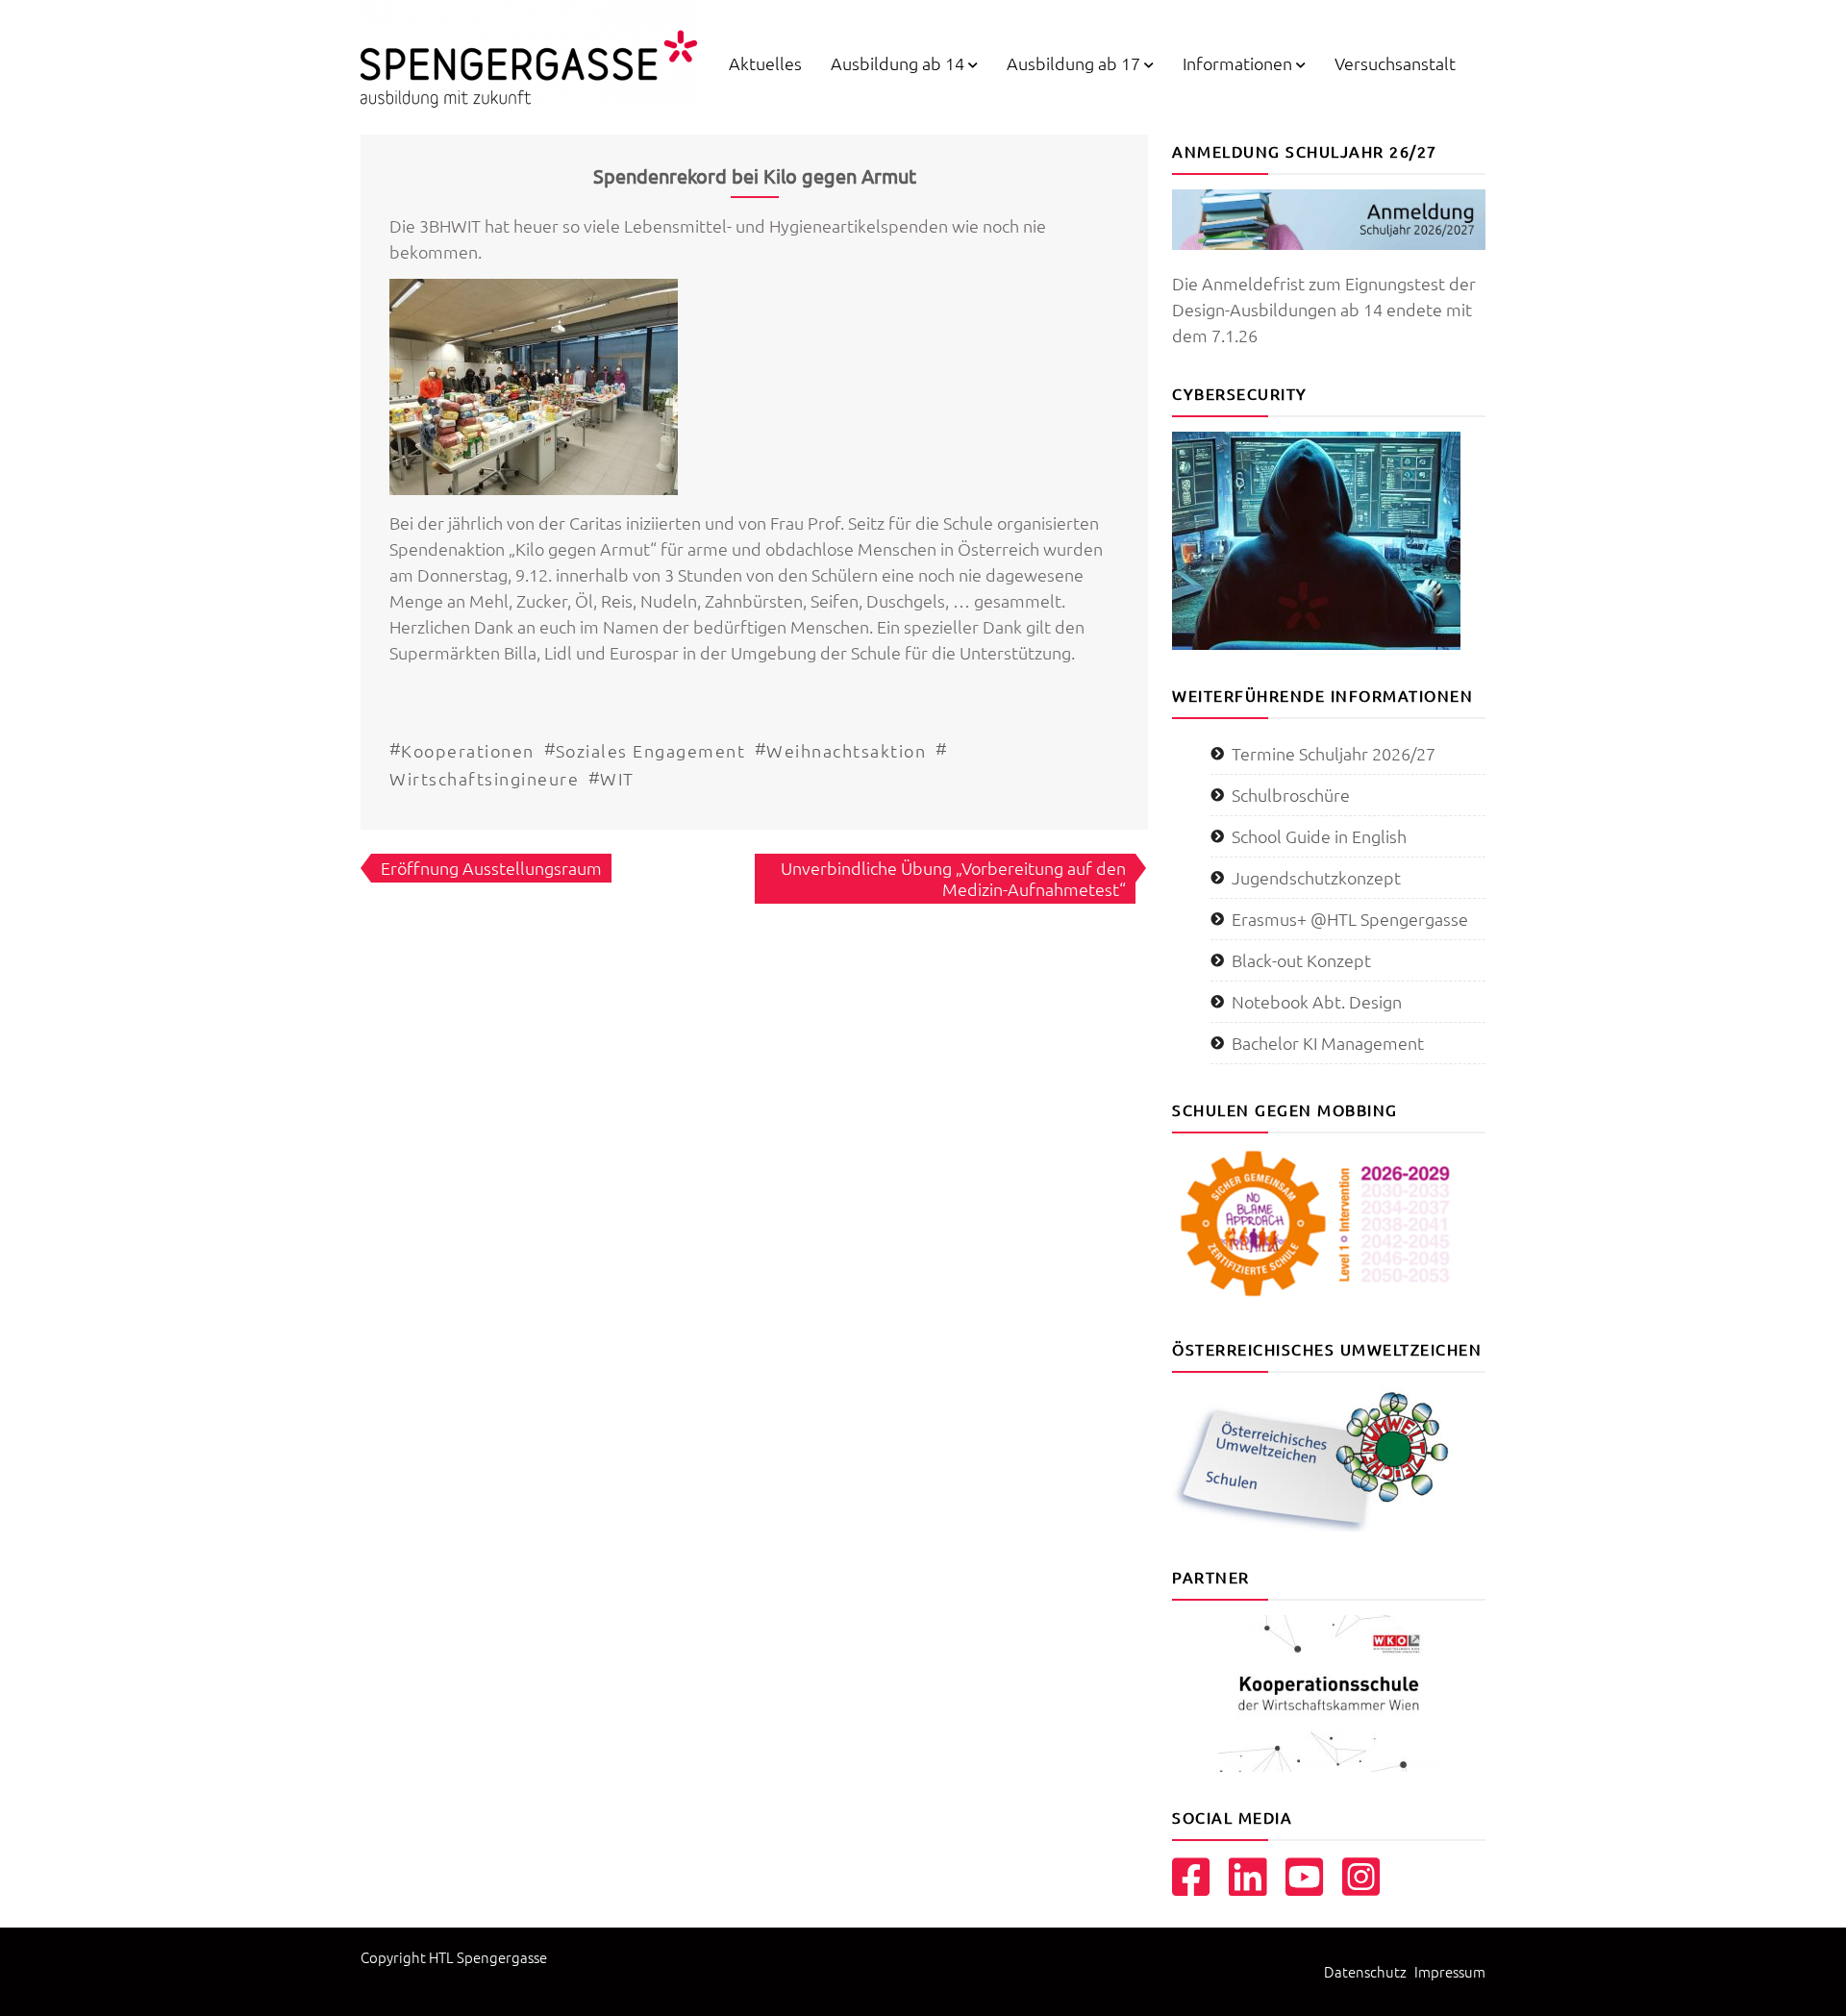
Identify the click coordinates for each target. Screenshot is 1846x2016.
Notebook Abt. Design (1317, 1001)
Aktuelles (765, 63)
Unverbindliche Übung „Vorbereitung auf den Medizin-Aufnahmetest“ (953, 878)
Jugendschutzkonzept (1316, 877)
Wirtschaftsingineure (484, 778)
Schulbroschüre (1291, 795)
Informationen (1237, 63)
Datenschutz (1365, 1971)
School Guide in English (1319, 836)
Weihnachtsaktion (846, 750)
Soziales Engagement (651, 750)
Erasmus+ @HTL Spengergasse (1350, 919)
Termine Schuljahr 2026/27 (1334, 753)
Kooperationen (468, 750)
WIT (617, 778)
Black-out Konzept (1301, 960)
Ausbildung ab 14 (898, 63)
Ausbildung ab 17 (1073, 63)
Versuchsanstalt (1395, 63)
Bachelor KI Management (1328, 1043)
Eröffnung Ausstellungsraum (491, 868)
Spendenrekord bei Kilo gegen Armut (755, 175)
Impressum (1450, 1971)
